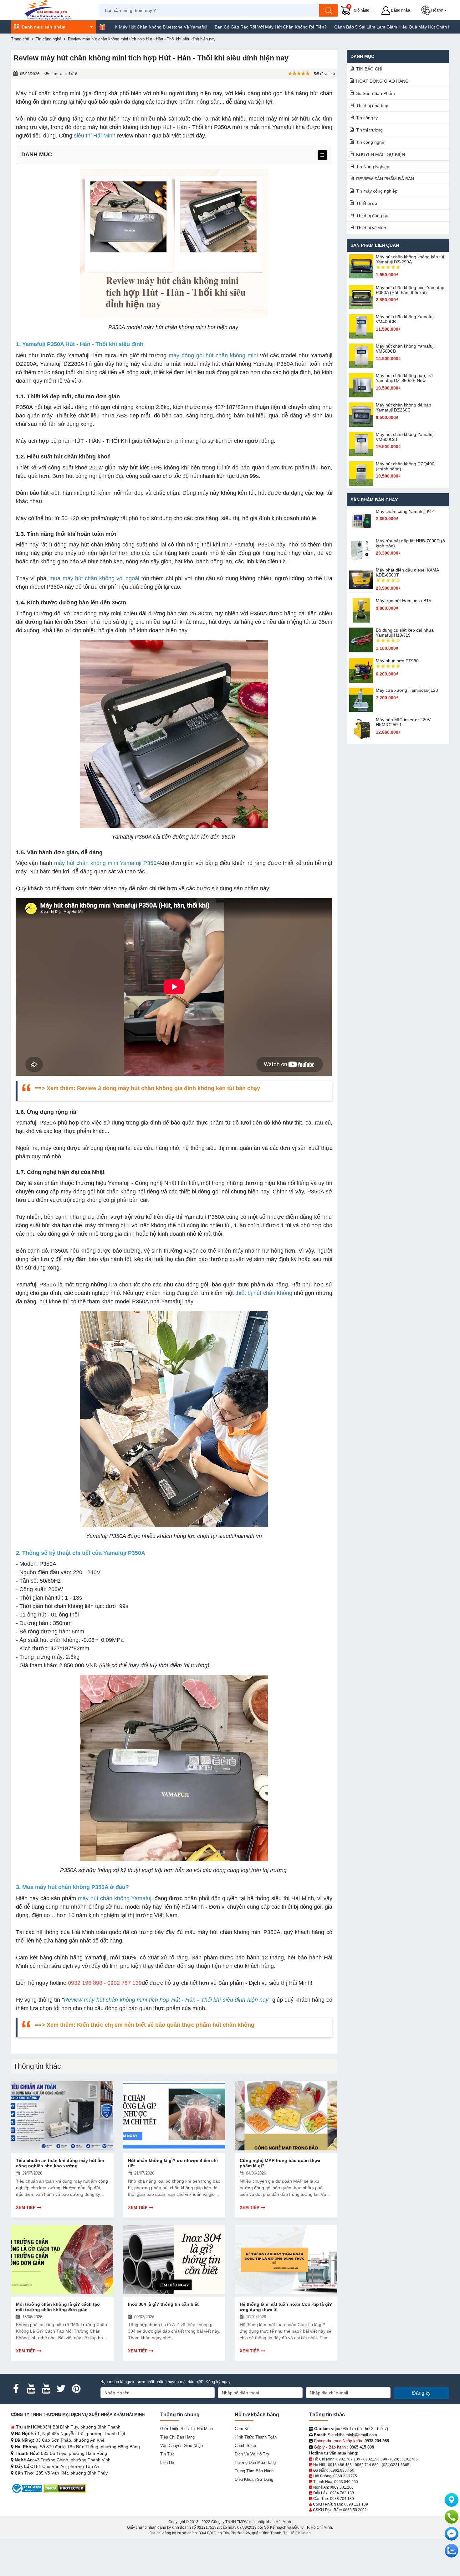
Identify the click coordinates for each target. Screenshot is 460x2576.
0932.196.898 (375, 2459)
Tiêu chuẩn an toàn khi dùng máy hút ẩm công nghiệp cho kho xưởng (60, 2163)
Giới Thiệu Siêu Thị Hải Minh (187, 2429)
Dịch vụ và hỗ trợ (252, 2454)
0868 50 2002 (355, 2510)
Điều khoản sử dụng (254, 2479)
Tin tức (167, 2454)
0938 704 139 (342, 2499)
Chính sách (245, 2446)
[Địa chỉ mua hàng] (452, 2500)
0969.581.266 (342, 2487)
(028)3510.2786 (404, 2459)
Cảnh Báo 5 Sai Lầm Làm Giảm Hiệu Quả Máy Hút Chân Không (330, 27)
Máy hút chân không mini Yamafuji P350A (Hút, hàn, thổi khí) (410, 290)
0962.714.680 (367, 2465)
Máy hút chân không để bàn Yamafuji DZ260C (404, 407)
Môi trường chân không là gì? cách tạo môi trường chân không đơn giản (58, 2307)
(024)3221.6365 (396, 2465)
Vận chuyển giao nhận (181, 2446)
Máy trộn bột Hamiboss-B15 (404, 601)
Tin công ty (367, 118)
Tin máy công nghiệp (377, 191)
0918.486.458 (340, 2465)
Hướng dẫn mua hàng (255, 2462)
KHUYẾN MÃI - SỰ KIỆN (381, 154)
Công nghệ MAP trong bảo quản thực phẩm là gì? (280, 2163)
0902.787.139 (348, 2459)
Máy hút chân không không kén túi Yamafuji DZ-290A (410, 259)
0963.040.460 (346, 2482)
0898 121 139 (356, 2504)
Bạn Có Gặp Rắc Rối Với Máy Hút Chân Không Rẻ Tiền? (203, 27)
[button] (435, 10)
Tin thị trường (369, 130)
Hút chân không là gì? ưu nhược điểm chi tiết (173, 2163)
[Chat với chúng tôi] (452, 2551)
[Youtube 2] (46, 2389)
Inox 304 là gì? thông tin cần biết (163, 2304)
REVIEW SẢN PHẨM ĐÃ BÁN (385, 179)
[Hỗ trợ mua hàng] (452, 2517)
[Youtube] (31, 2389)
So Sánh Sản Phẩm (376, 93)
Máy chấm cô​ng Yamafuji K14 (405, 511)
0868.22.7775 (345, 2476)
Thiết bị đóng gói (373, 215)
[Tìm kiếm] (329, 10)
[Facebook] (16, 2389)
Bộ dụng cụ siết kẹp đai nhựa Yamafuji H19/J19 (405, 633)
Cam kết (243, 2429)
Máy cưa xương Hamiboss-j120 (407, 690)
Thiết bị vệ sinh (371, 228)
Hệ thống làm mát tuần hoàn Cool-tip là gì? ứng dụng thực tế (286, 2307)
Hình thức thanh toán (256, 2437)
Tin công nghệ (370, 142)
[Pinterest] (76, 2389)
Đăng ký (421, 2393)
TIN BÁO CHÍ (369, 69)
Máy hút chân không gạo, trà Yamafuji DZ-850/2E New (404, 378)
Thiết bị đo (367, 203)
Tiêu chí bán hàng (177, 2437)
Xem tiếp (26, 2208)
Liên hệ (167, 2462)
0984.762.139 (342, 2493)
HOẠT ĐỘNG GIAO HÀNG (382, 81)
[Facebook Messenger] (452, 2534)
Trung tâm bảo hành (254, 2471)
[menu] (322, 155)
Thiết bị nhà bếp (372, 106)
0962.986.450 (342, 2470)
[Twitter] (61, 2389)
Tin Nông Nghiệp (373, 167)
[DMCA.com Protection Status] (65, 2488)
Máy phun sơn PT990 (397, 661)
